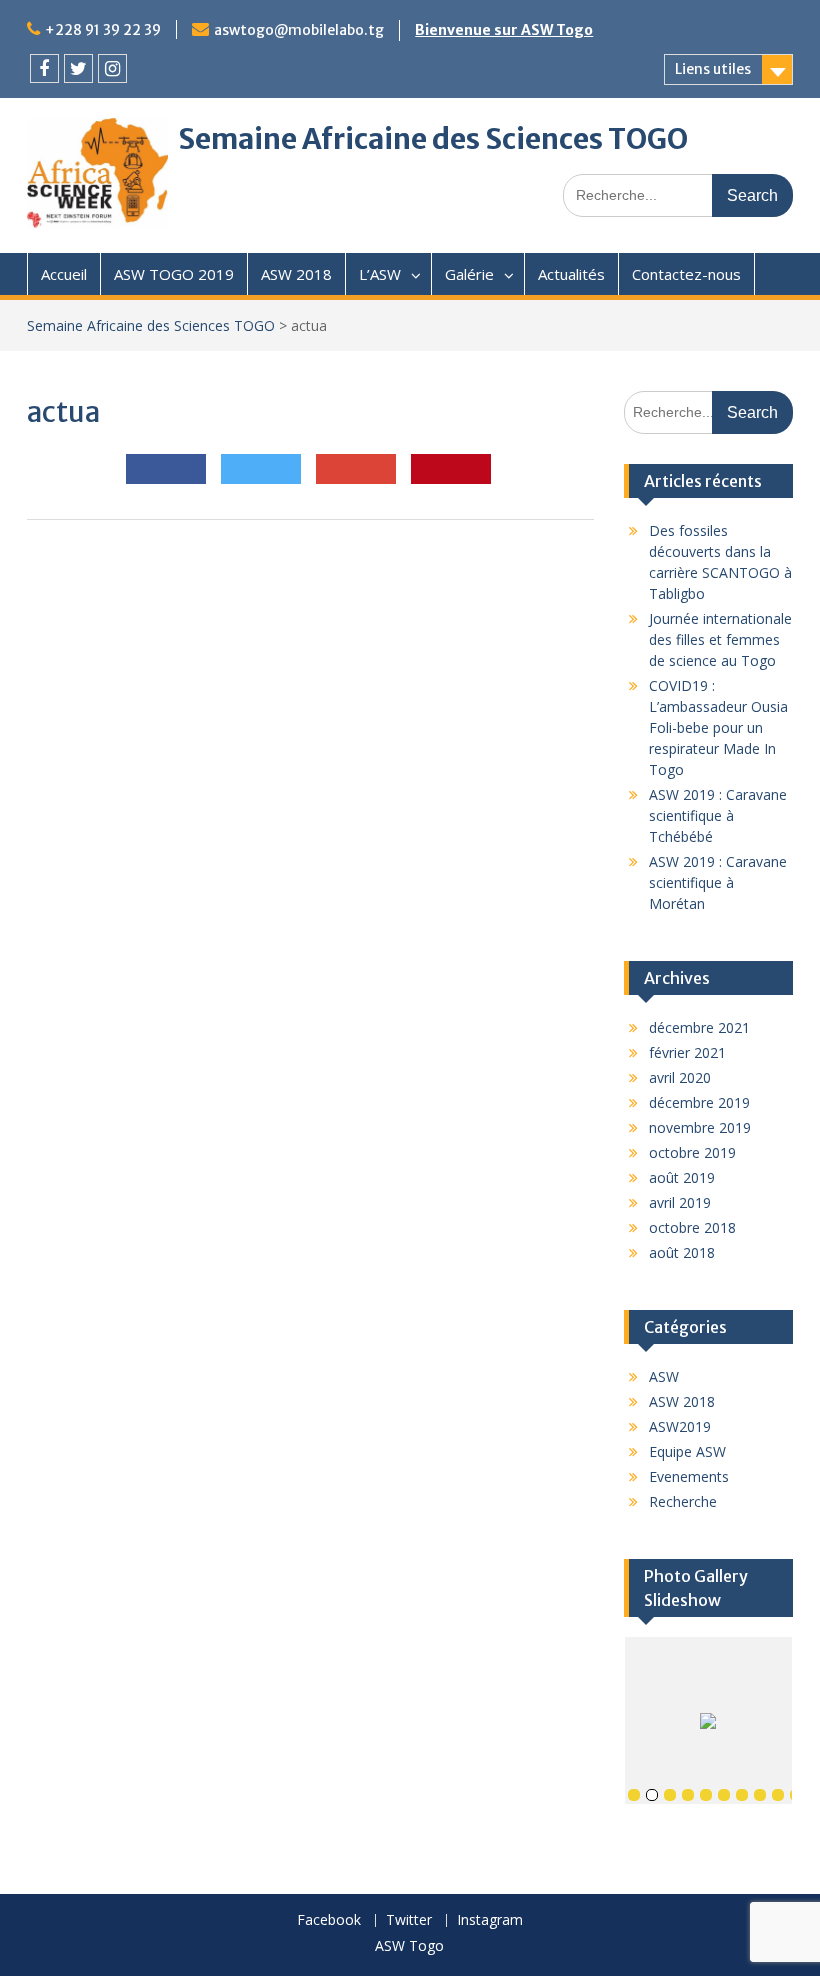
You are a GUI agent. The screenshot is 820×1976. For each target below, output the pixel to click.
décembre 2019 (699, 1102)
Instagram (490, 1920)
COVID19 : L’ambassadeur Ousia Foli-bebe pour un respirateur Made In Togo (718, 727)
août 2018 (682, 1252)
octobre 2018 (692, 1227)
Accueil (64, 274)
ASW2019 (680, 1426)
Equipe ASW (687, 1451)
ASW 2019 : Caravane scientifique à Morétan (718, 882)
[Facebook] (44, 68)
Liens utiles (713, 69)
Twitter (409, 1920)
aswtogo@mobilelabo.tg (299, 30)
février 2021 (687, 1052)
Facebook (329, 1920)
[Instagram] (112, 68)
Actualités (571, 274)
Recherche (683, 1501)
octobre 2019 (692, 1152)
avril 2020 (680, 1077)
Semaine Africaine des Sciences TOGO (433, 139)
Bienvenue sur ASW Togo (504, 30)
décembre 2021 (699, 1027)
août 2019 (682, 1177)
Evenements (689, 1476)
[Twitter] (78, 68)
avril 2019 (680, 1202)
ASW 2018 (296, 274)
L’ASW (380, 274)
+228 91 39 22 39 (103, 30)
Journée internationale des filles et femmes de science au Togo (720, 639)
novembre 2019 (700, 1127)
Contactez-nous (686, 274)
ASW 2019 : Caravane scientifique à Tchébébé (718, 815)
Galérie (469, 274)
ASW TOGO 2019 (174, 274)
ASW (664, 1376)
